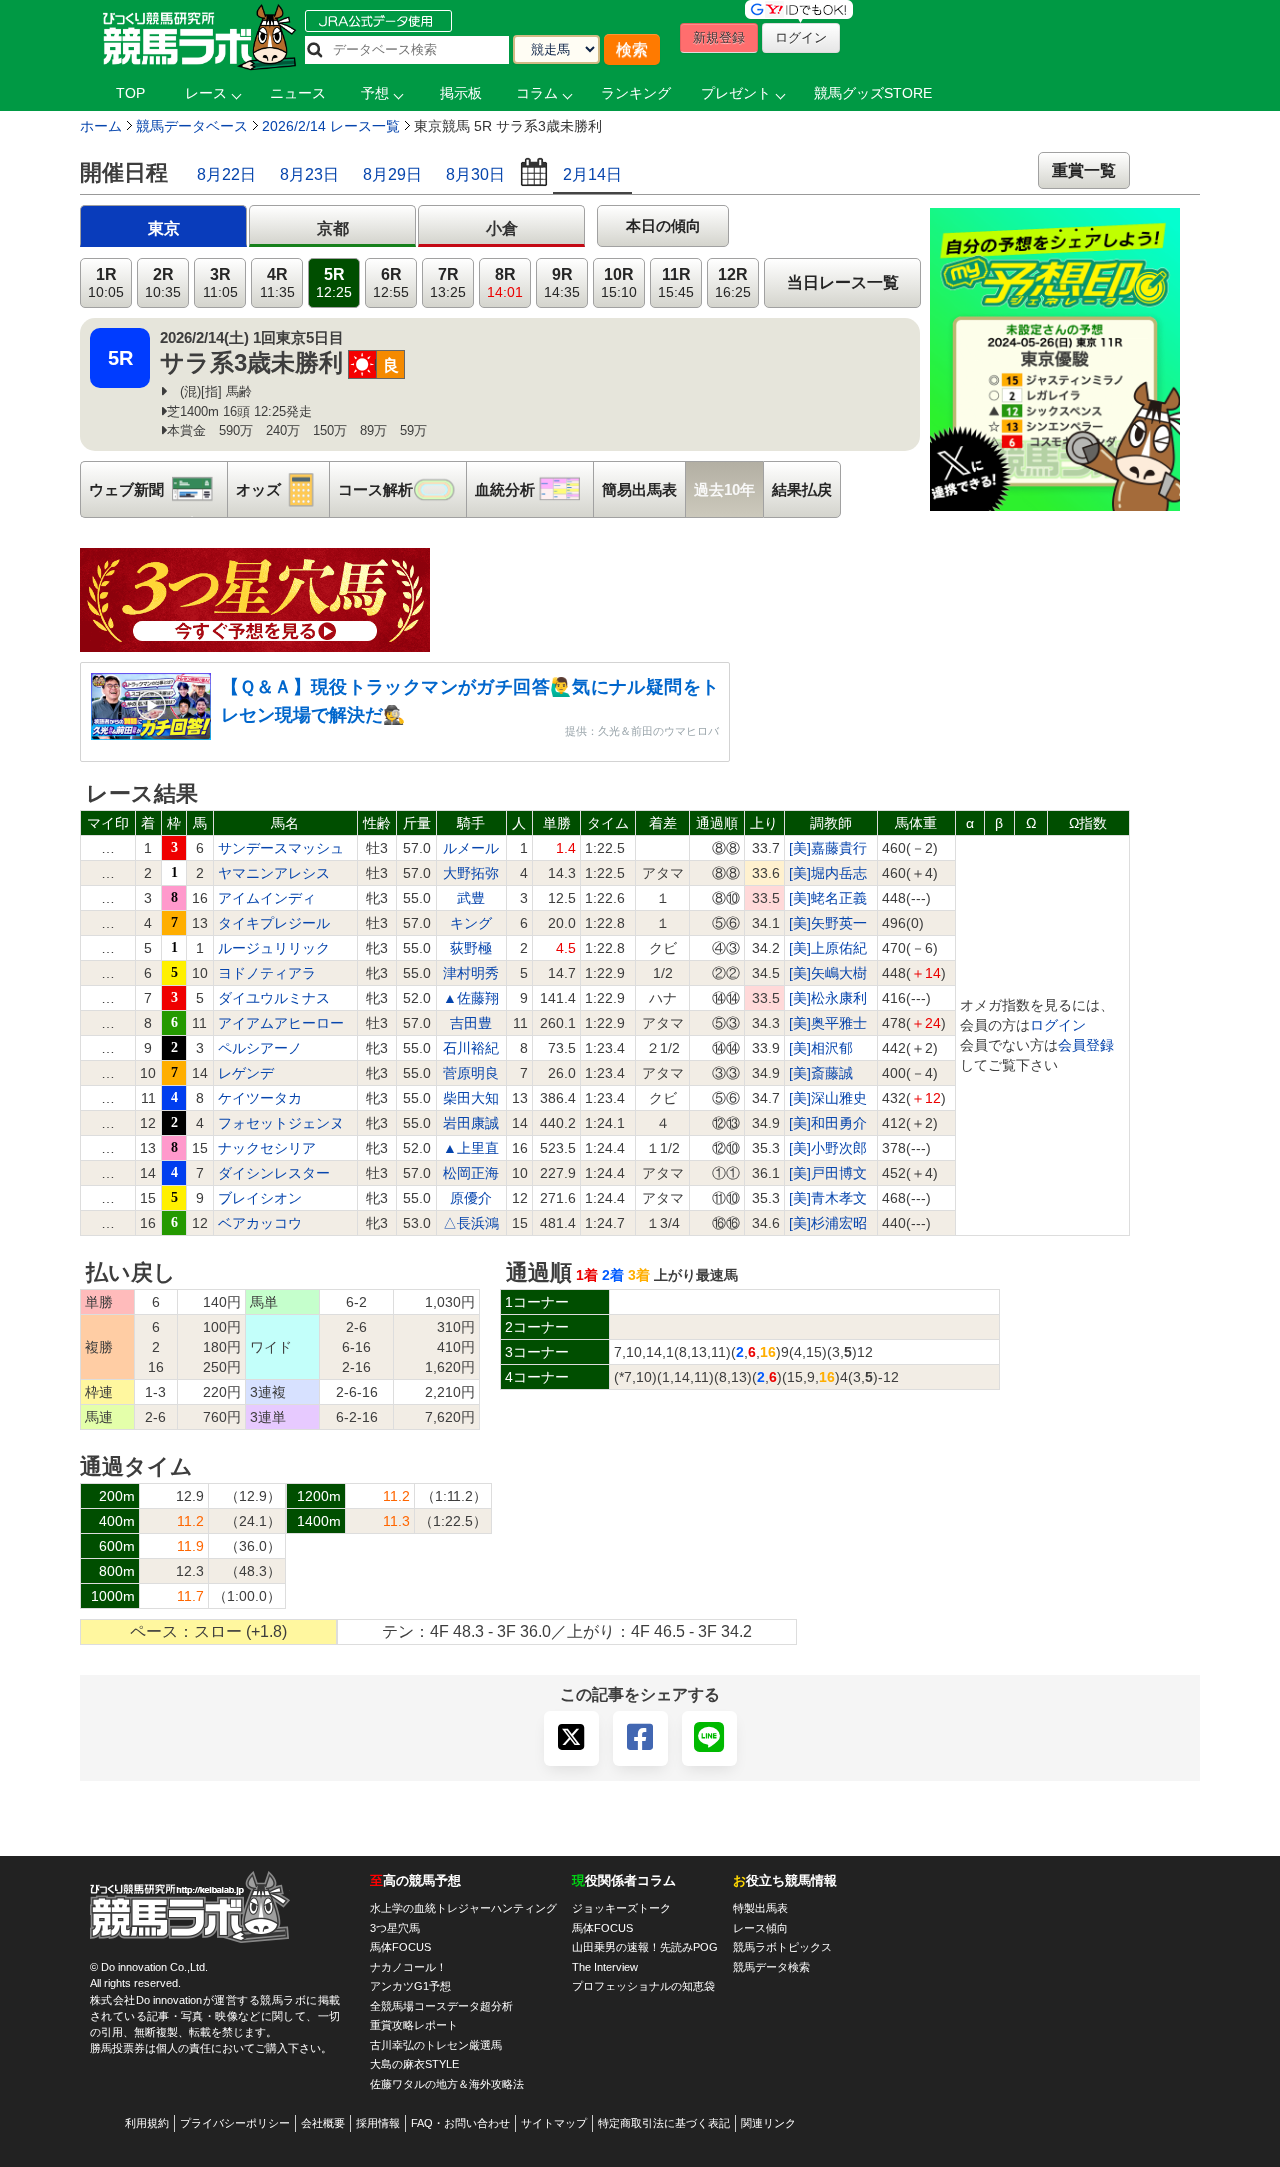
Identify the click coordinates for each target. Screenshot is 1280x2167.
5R (334, 283)
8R (505, 283)
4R (277, 283)
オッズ (282, 489)
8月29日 (392, 174)
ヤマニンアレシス (274, 873)
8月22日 (226, 174)
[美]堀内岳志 (828, 873)
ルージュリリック (274, 948)
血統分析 (534, 489)
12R (733, 283)
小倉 (502, 228)
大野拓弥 (471, 873)
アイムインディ (267, 898)
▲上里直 (471, 1148)
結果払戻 (802, 489)
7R (448, 283)
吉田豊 (471, 1023)
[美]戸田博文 (828, 1173)
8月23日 (309, 174)
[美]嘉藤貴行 (828, 848)
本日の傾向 (663, 225)
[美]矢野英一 (828, 923)
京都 (333, 228)
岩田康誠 (471, 1123)
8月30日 (475, 174)
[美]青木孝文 (828, 1198)
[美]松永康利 (828, 998)
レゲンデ (246, 1073)
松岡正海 (471, 1173)
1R (106, 283)
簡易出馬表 (639, 489)
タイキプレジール (274, 923)
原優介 (471, 1198)
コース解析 (402, 489)
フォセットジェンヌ (281, 1123)
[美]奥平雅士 (828, 1023)
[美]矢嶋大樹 (828, 973)
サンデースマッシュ (281, 848)
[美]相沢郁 (821, 1048)
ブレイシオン (260, 1198)
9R (562, 283)
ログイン (1058, 1025)
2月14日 (592, 174)
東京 (164, 228)
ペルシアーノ (260, 1048)
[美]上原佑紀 (828, 948)
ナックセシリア (267, 1148)
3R (220, 283)
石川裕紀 (471, 1048)
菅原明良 (471, 1073)
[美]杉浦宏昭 (828, 1223)
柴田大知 (471, 1098)
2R (163, 283)
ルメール (471, 848)
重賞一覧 (1084, 170)
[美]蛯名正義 (828, 898)
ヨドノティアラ (267, 973)
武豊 (471, 898)
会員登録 (1086, 1045)
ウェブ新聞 (158, 489)
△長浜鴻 (471, 1223)
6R (391, 283)
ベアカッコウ (260, 1223)
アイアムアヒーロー (281, 1023)
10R (619, 283)
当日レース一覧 (843, 282)
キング (471, 923)
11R (676, 283)
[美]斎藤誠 (821, 1073)
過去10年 (724, 489)
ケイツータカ (260, 1098)
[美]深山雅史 (828, 1098)
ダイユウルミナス (274, 998)
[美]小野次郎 (828, 1148)
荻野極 (471, 948)
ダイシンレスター (274, 1173)
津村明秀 (471, 973)
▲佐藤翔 (471, 998)
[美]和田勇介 (828, 1123)
